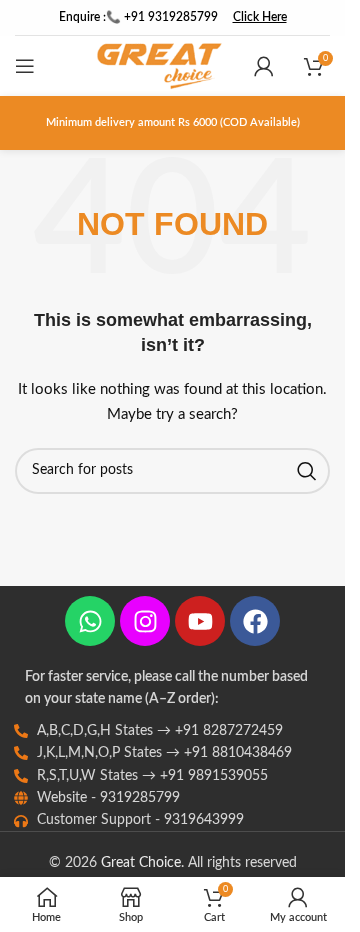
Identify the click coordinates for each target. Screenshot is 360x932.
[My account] (264, 66)
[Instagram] (145, 621)
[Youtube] (200, 621)
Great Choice (141, 863)
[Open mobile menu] (25, 66)
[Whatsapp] (90, 621)
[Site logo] (159, 66)
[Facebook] (255, 621)
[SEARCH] (307, 471)
